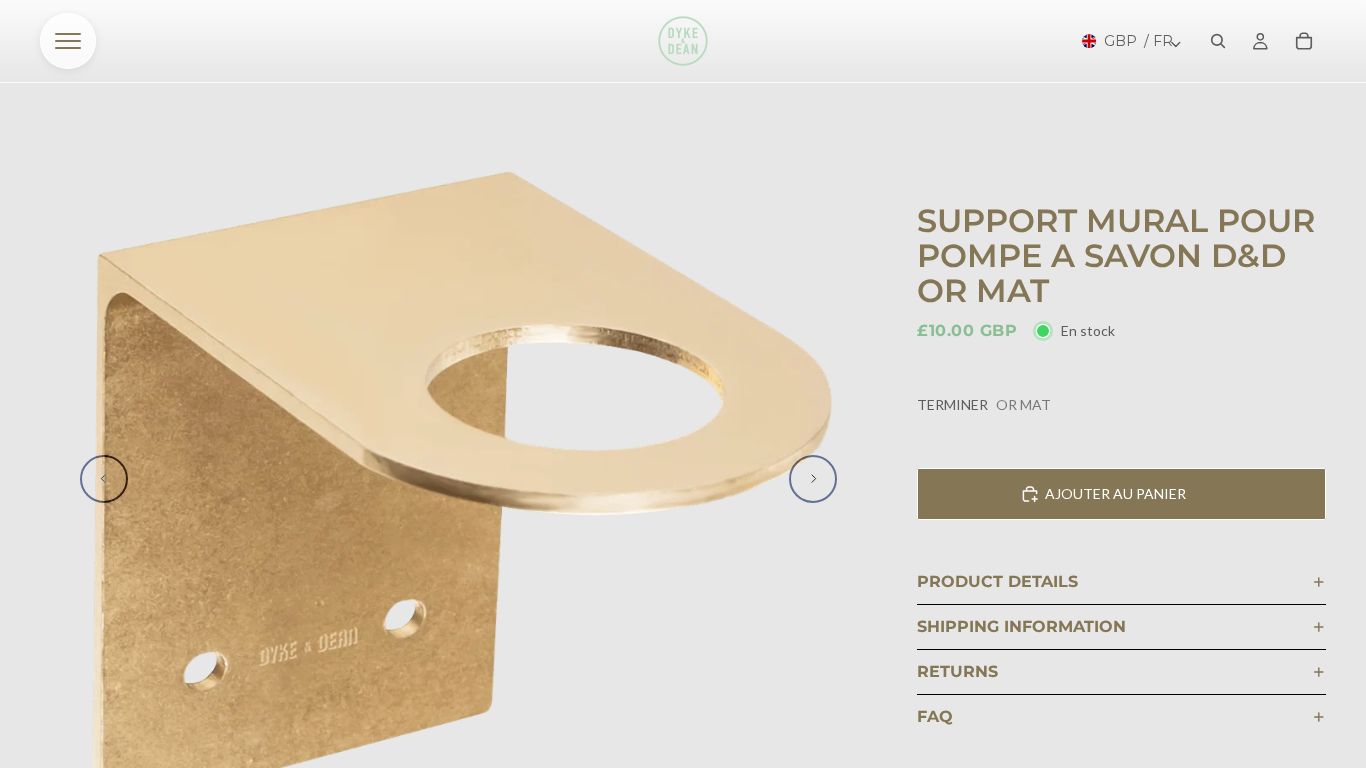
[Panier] (1304, 41)
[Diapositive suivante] (813, 479)
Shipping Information (1021, 626)
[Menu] (68, 41)
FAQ (935, 716)
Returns (957, 671)
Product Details (997, 581)
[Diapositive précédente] (104, 479)
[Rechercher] (1218, 41)
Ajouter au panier (1115, 493)
